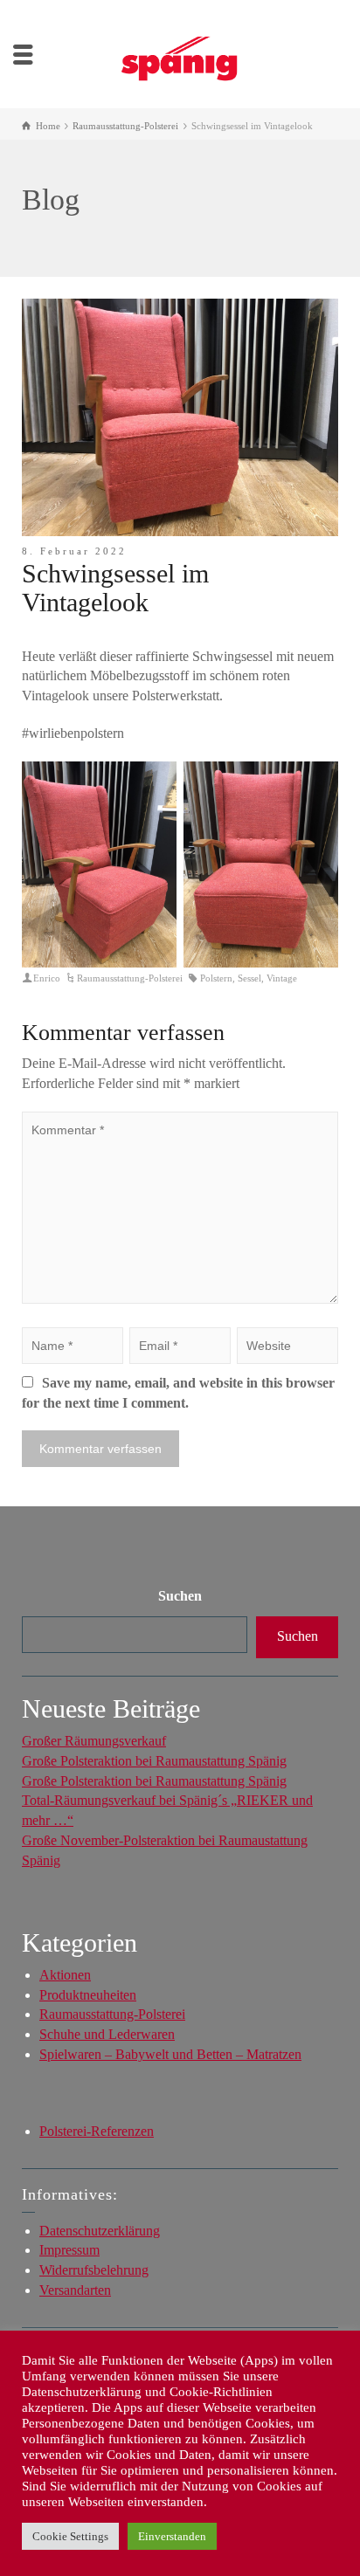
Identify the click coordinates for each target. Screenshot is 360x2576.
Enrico (47, 978)
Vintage (282, 978)
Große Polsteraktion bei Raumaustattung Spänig (154, 1761)
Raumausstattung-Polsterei (130, 978)
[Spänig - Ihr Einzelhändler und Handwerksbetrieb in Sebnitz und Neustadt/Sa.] (180, 53)
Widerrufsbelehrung (94, 2270)
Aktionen (65, 1975)
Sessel (249, 978)
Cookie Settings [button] (70, 2536)
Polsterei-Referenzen (97, 2131)
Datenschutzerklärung (100, 2231)
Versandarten (75, 2290)
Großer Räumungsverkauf (94, 1741)
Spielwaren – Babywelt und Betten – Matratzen (170, 2054)
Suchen (180, 1596)
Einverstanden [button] (172, 2536)
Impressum (69, 2250)
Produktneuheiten (88, 1995)
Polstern (216, 978)
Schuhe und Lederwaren (107, 2034)
